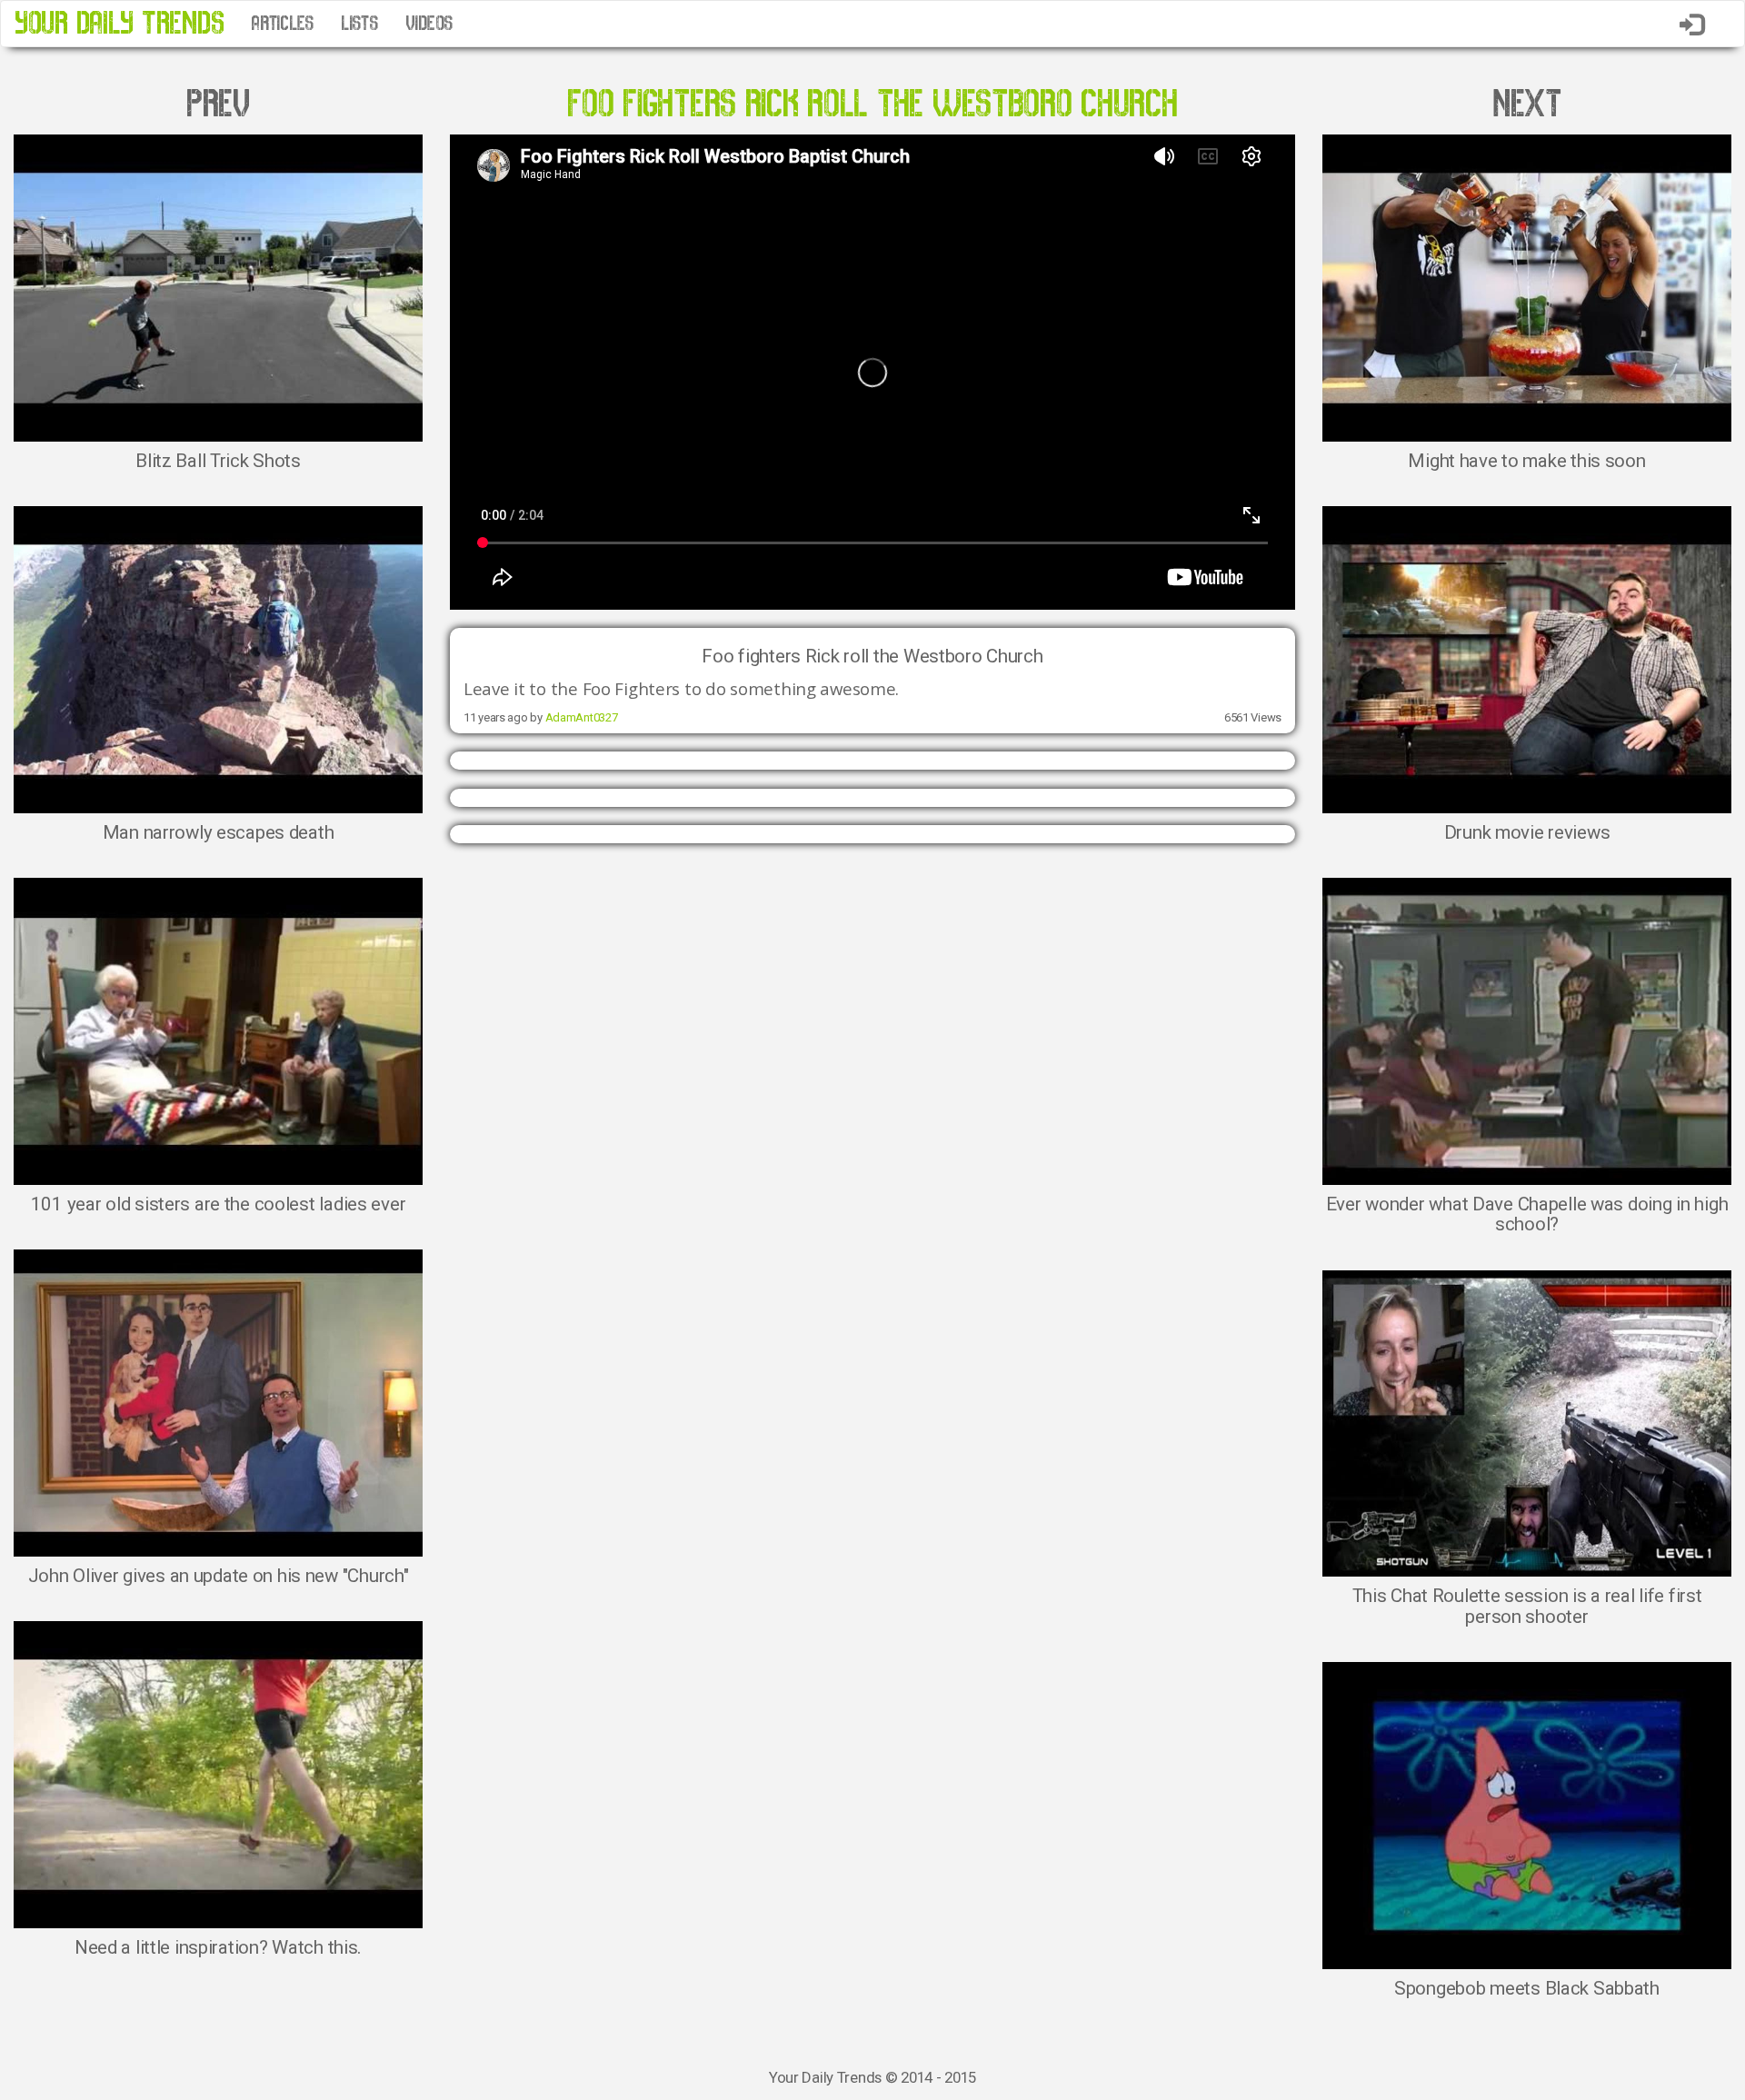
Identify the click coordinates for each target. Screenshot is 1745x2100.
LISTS (359, 24)
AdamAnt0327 (582, 717)
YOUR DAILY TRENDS (119, 23)
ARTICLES (282, 24)
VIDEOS (429, 24)
